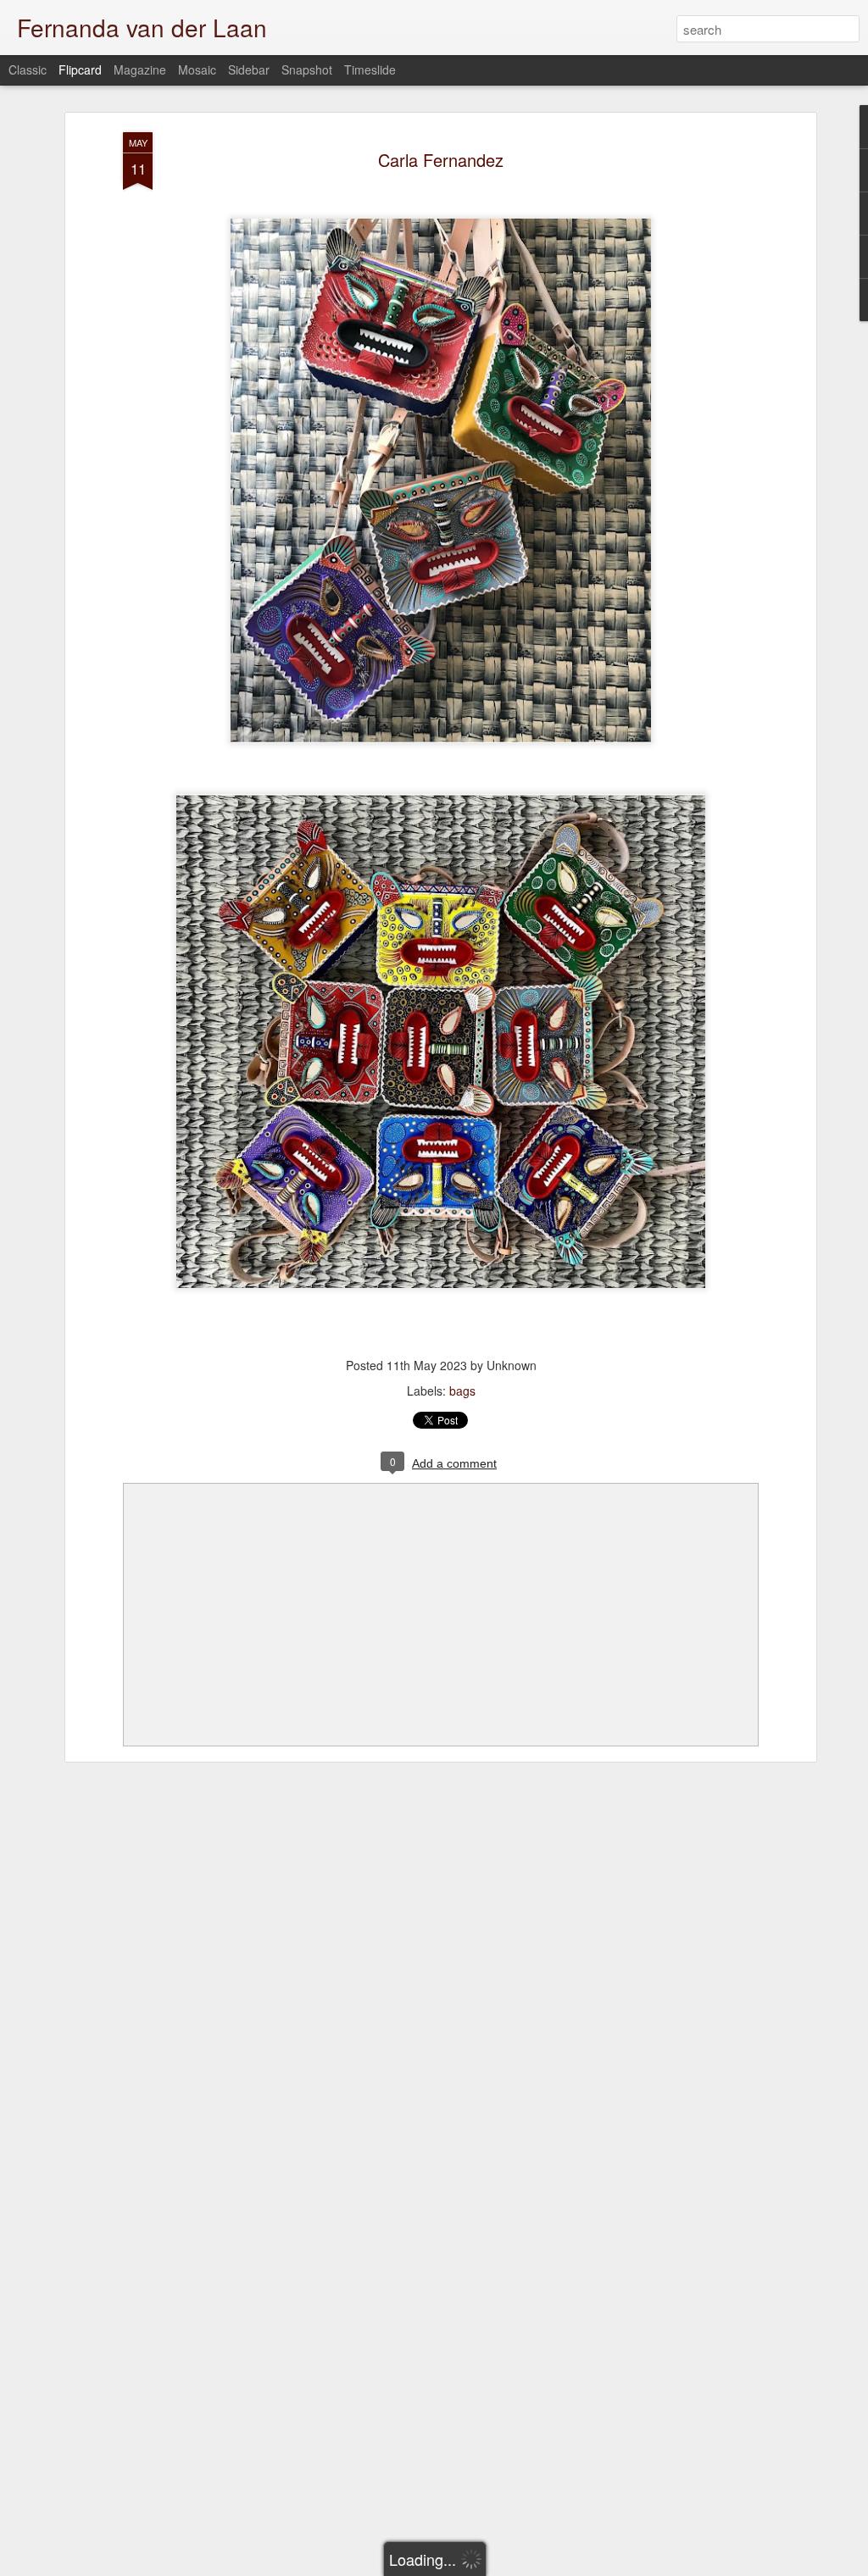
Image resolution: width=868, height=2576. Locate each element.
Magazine (140, 69)
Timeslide (370, 69)
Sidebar (249, 69)
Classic (28, 69)
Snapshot (307, 69)
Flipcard (80, 69)
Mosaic (197, 69)
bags (462, 1391)
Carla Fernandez (441, 160)
